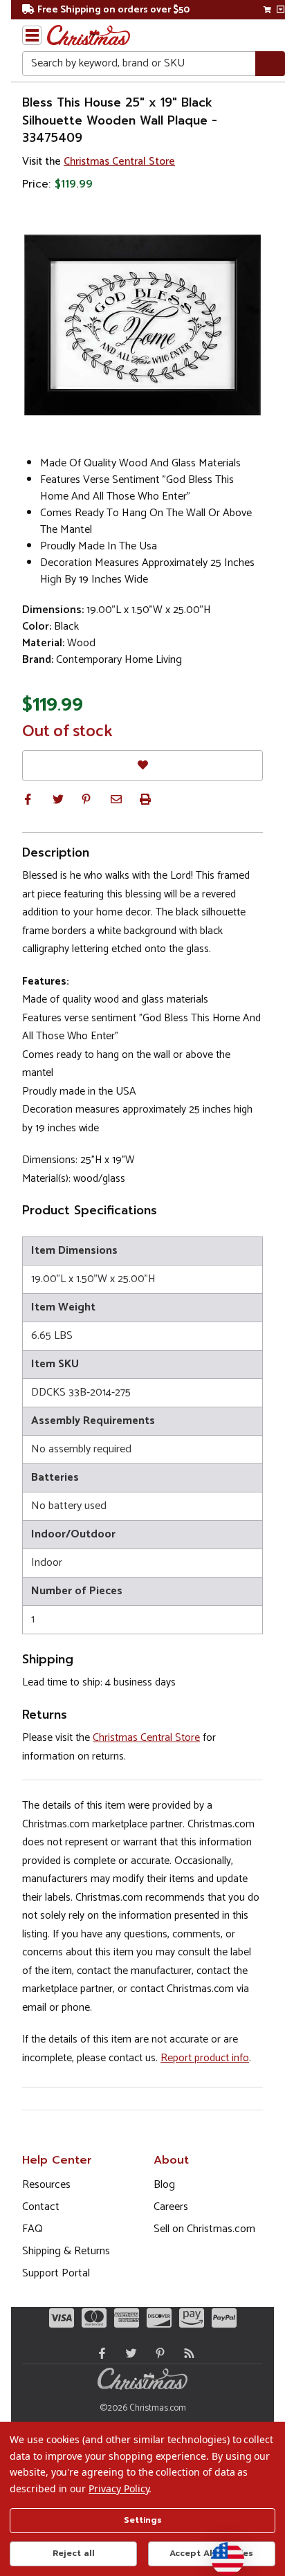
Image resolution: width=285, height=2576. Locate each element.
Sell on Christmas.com (204, 2229)
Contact (41, 2207)
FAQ (33, 2229)
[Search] (270, 64)
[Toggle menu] (32, 35)
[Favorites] (142, 766)
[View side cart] (281, 10)
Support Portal (56, 2273)
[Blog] (186, 2353)
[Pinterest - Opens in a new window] (157, 2353)
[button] (28, 799)
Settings (143, 2520)
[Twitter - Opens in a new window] (128, 2353)
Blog (164, 2185)
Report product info (205, 2058)
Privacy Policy (119, 2488)
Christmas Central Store (119, 162)
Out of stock (67, 732)
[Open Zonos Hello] (221, 2552)
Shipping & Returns (66, 2251)
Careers (171, 2207)
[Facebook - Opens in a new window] (99, 2353)
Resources (46, 2185)
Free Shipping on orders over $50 (113, 10)
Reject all (74, 2553)
